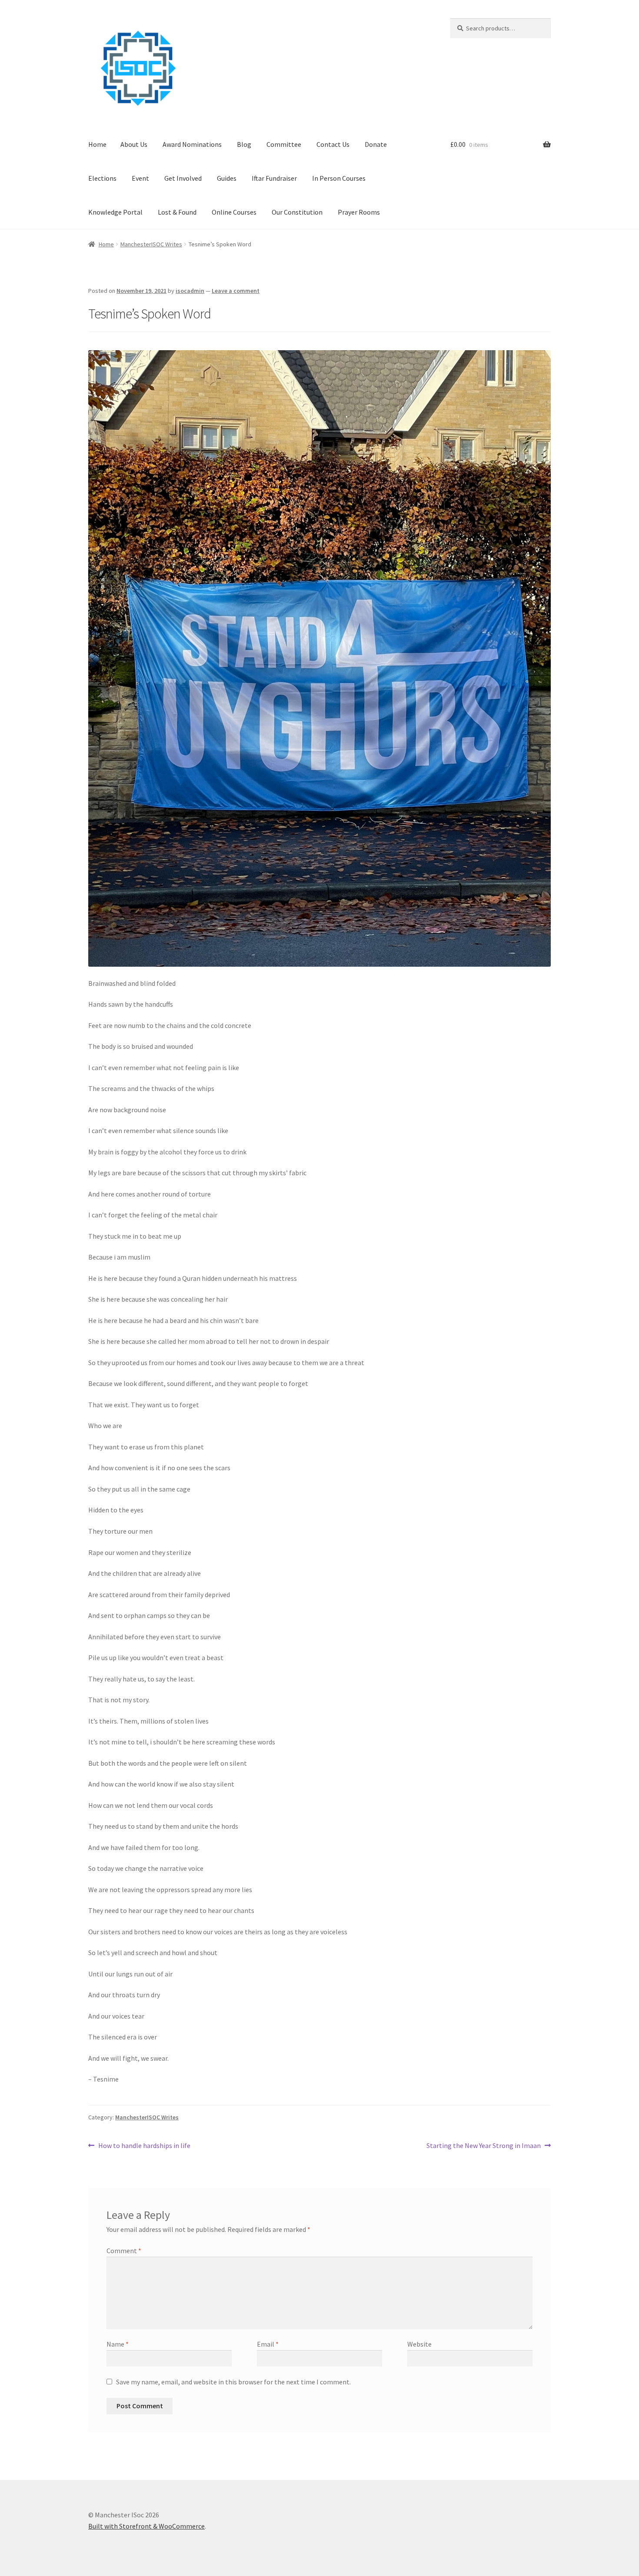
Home (97, 144)
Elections (102, 178)
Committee (284, 144)
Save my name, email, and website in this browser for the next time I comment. (233, 2382)
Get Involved (183, 178)
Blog (244, 144)
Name (118, 2344)
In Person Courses (339, 178)
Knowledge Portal (115, 212)
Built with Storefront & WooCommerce (146, 2526)
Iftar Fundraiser (274, 178)
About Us (134, 144)
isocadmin (190, 291)
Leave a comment (236, 291)
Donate (376, 144)
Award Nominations (192, 144)
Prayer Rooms (359, 212)
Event (140, 178)
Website (419, 2344)
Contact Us (333, 144)
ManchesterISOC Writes (151, 244)
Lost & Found (177, 212)
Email (268, 2344)
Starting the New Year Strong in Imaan (484, 2146)
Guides (227, 178)
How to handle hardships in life (144, 2146)
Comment (124, 2251)
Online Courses (234, 212)
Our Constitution (297, 212)
